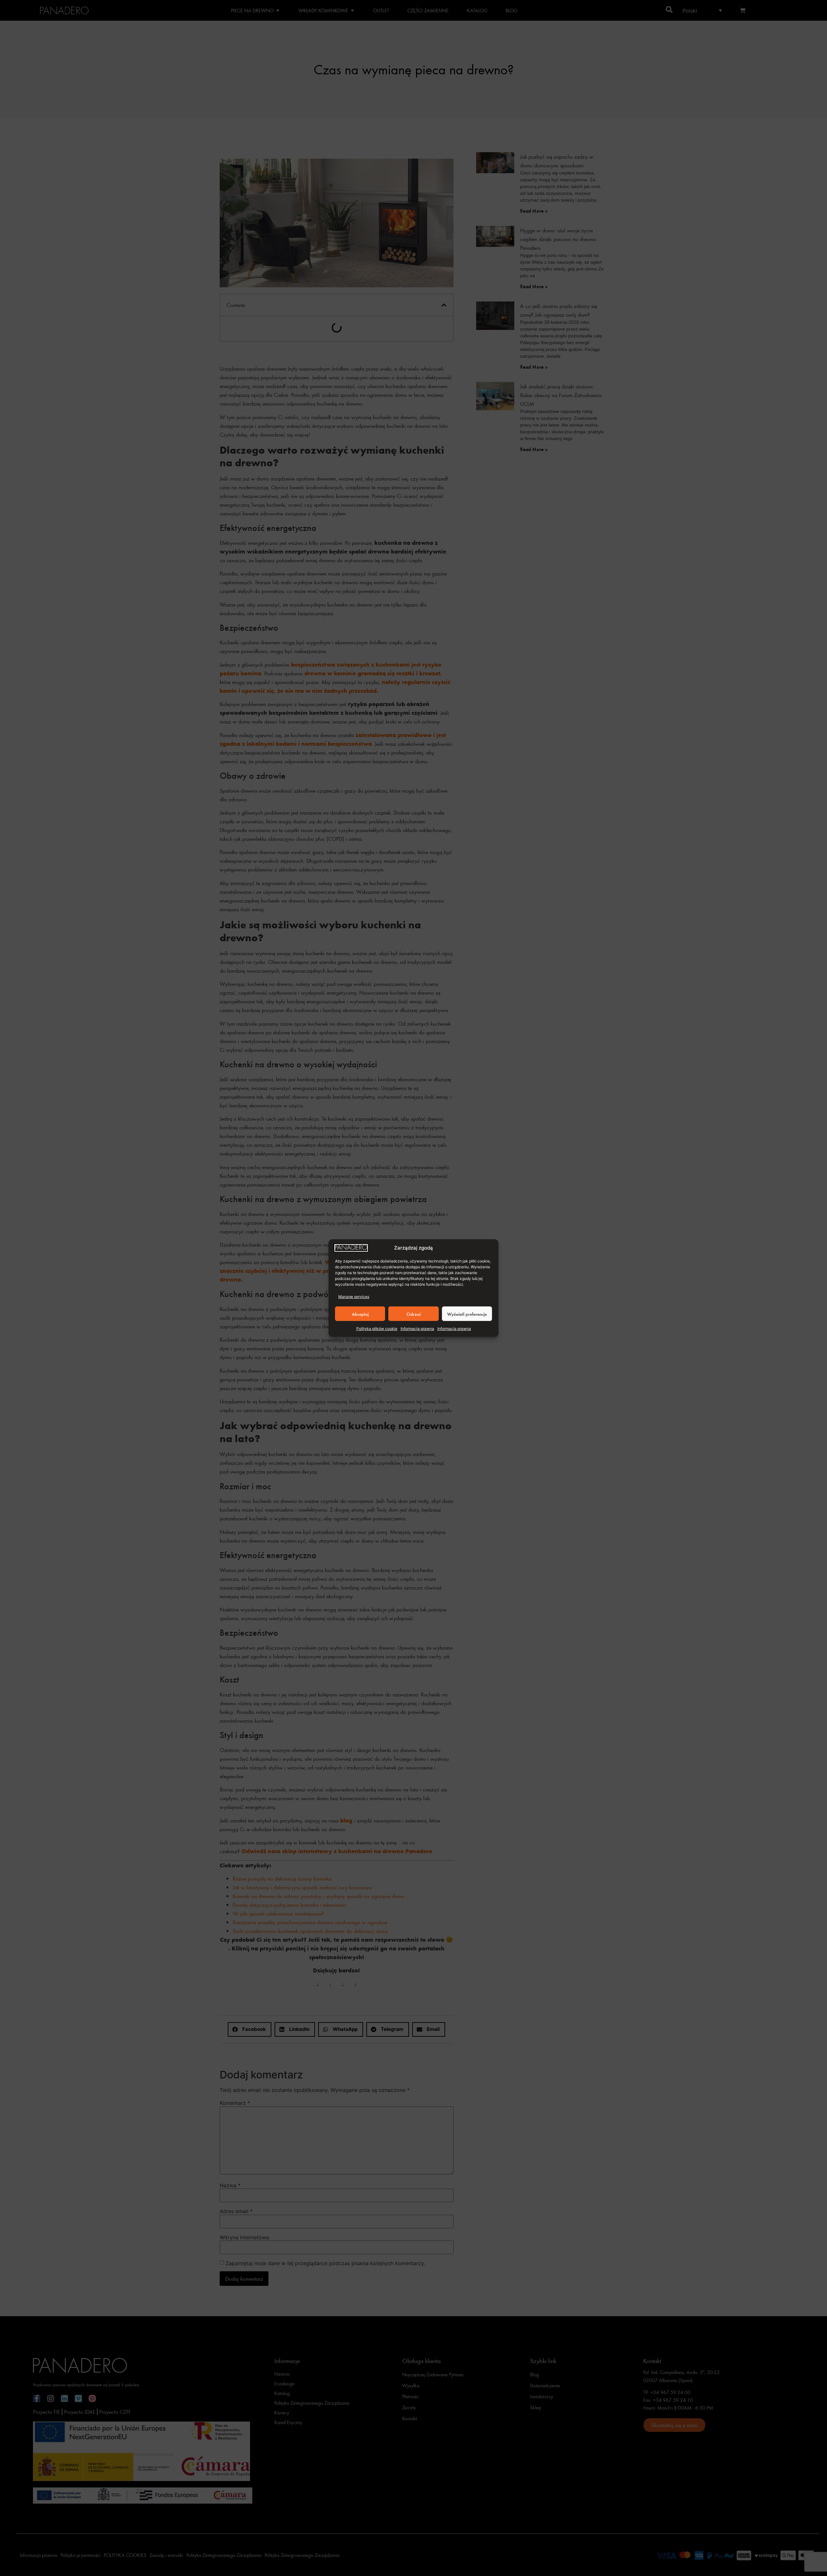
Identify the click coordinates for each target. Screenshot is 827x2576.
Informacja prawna (417, 1329)
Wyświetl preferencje (467, 1314)
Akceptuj (360, 1314)
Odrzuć (414, 1314)
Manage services (354, 1297)
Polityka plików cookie (377, 1329)
